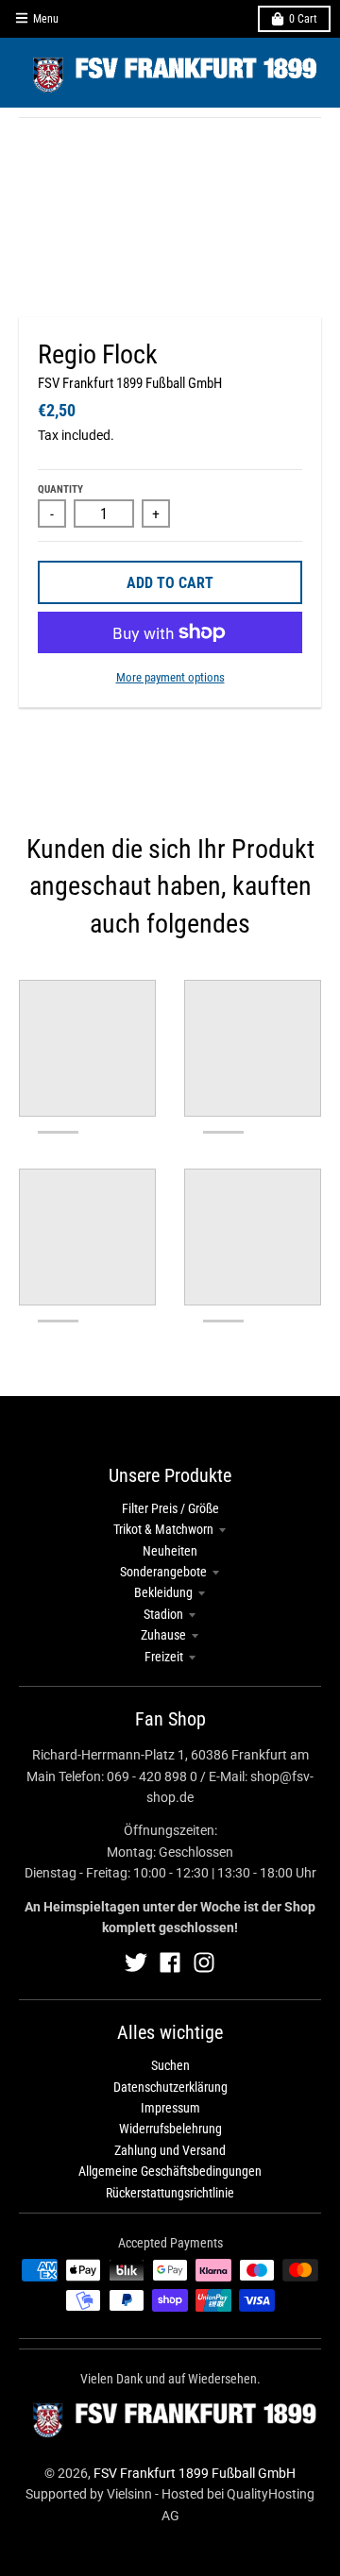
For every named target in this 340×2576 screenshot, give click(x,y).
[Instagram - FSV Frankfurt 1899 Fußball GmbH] (204, 1962)
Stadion (163, 1614)
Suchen (170, 2065)
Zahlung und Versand (170, 2150)
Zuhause (163, 1635)
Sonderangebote (163, 1572)
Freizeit (164, 1657)
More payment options (170, 677)
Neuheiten (170, 1551)
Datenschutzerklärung (170, 2087)
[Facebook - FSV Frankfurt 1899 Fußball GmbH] (170, 1962)
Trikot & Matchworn (163, 1529)
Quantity (60, 489)
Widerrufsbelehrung (170, 2129)
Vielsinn (129, 2494)
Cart (303, 19)
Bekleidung (163, 1592)
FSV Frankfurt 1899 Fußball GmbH (130, 383)
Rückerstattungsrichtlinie (170, 2193)
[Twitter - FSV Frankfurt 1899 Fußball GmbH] (136, 1962)
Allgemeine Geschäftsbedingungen (170, 2171)
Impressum (170, 2108)
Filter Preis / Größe (170, 1508)
